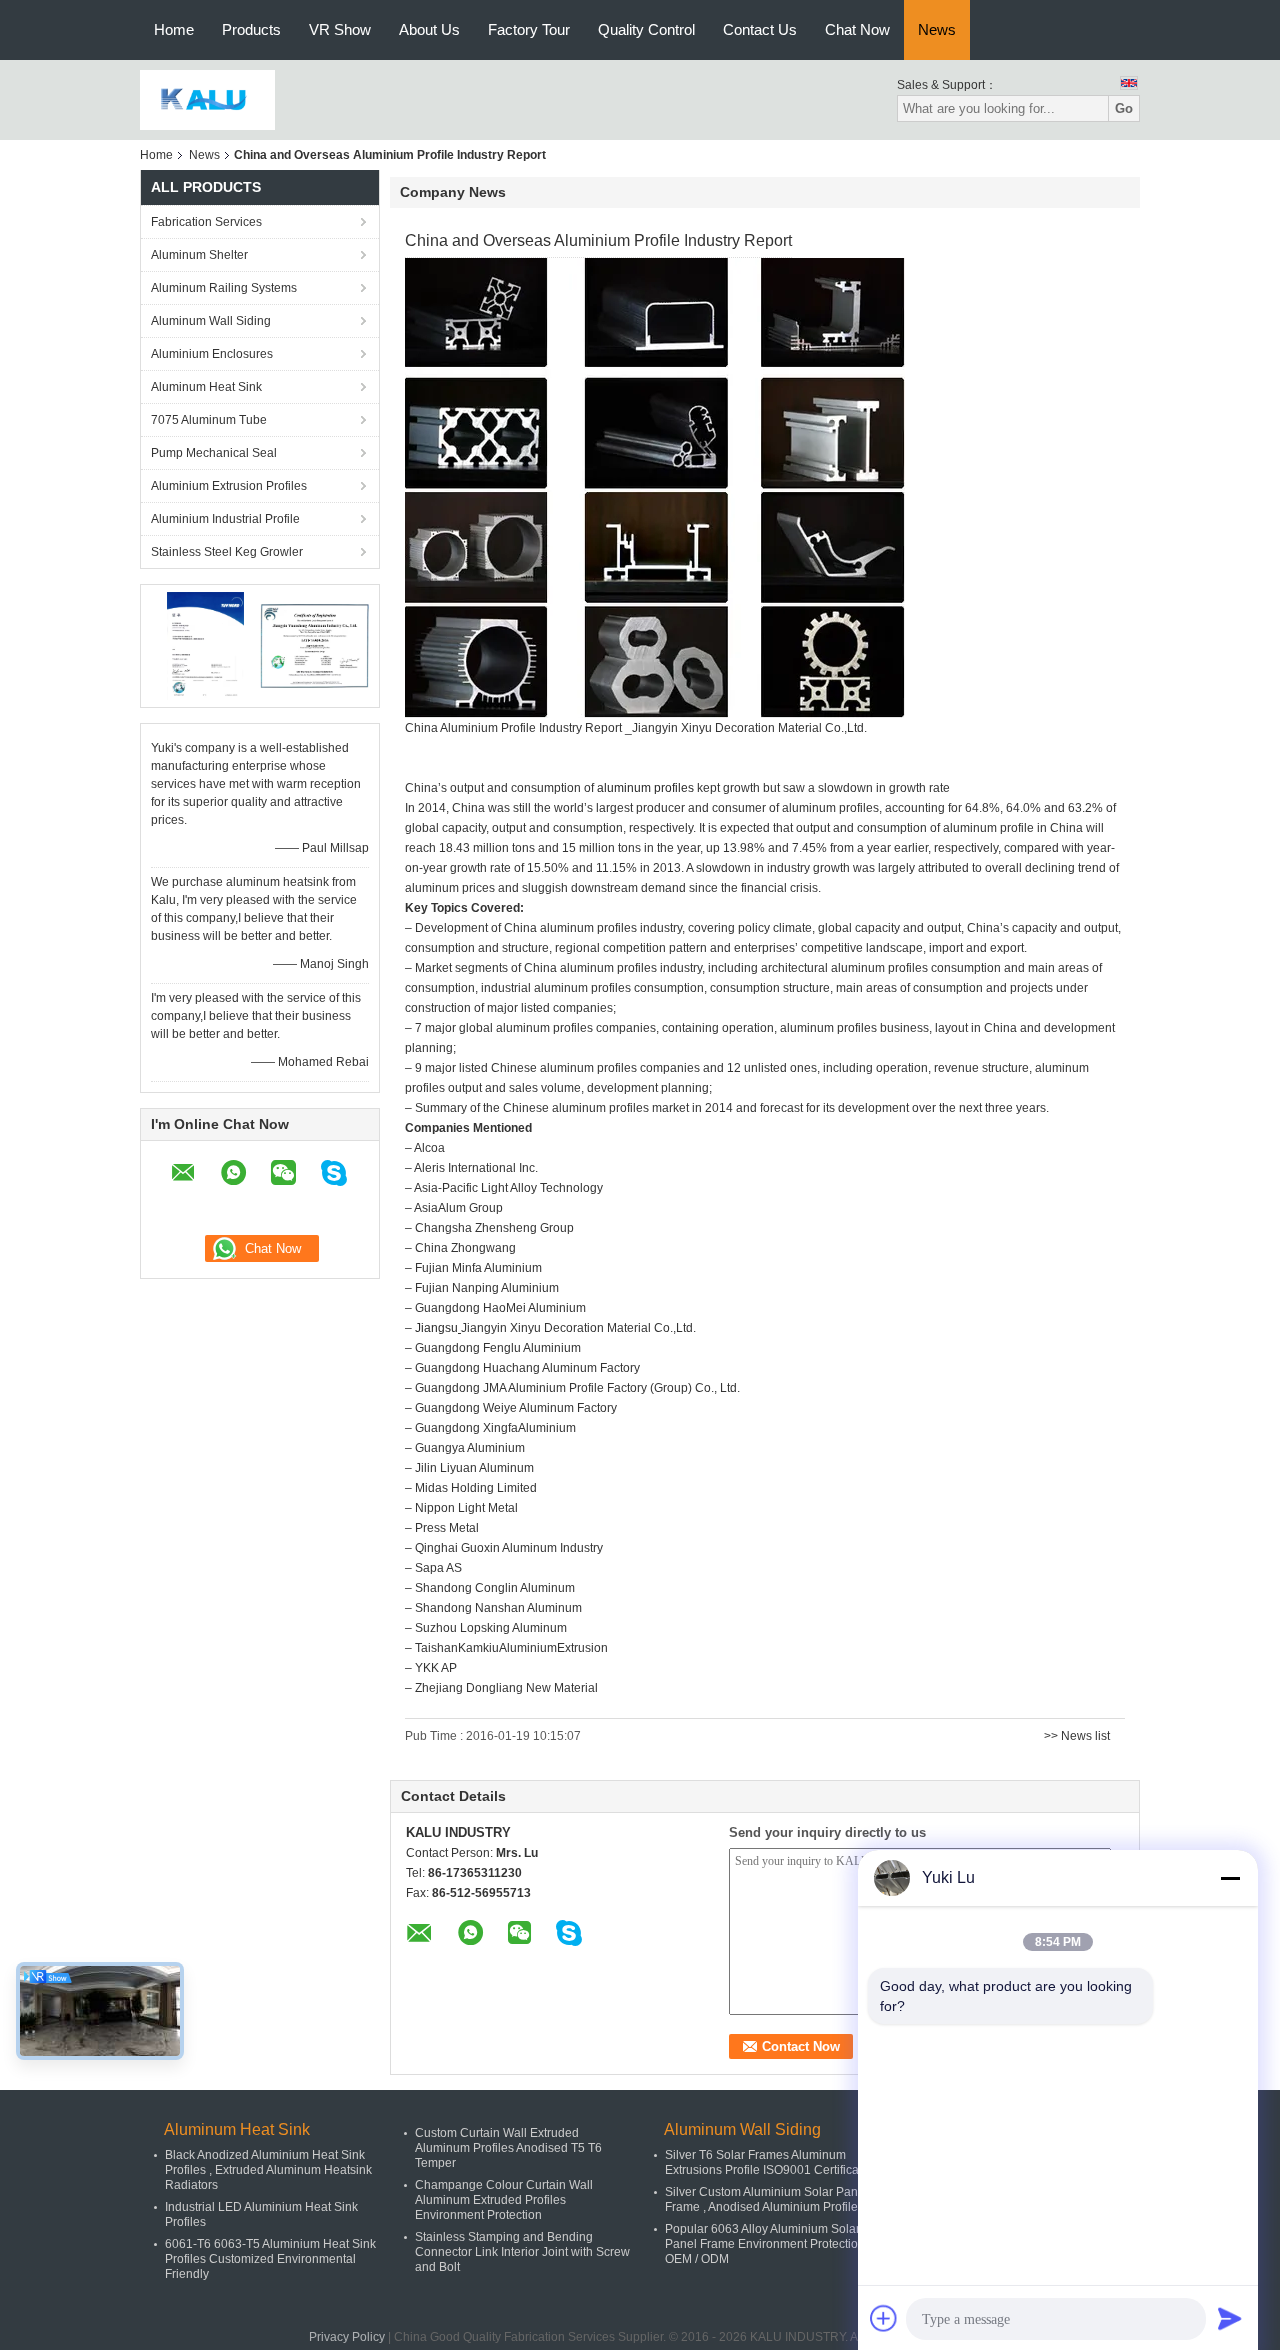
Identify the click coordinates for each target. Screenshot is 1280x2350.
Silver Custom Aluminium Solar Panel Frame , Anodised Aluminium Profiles (766, 2199)
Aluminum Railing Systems (224, 288)
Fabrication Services (206, 222)
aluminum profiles (645, 788)
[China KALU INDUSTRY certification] (205, 645)
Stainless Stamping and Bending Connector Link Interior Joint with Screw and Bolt (522, 2252)
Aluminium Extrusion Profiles (229, 486)
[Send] (1230, 2318)
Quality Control (646, 29)
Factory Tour (529, 29)
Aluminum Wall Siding (211, 321)
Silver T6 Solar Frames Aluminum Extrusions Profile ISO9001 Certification (772, 2162)
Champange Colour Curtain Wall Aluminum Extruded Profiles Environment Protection (504, 2200)
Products (251, 29)
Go (1124, 108)
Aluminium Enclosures (212, 354)
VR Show (340, 29)
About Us (429, 29)
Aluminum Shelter (199, 255)
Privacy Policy (347, 2337)
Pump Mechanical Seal (214, 453)
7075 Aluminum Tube (209, 420)
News (937, 29)
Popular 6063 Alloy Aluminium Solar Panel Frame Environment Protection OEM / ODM (765, 2244)
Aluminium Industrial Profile (225, 519)
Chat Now (857, 29)
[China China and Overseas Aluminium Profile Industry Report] (655, 487)
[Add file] (884, 2318)
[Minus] (1230, 1878)
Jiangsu (436, 1328)
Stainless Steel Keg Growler (227, 552)
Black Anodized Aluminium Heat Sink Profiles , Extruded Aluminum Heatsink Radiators (268, 2170)
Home (174, 29)
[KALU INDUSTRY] (207, 99)
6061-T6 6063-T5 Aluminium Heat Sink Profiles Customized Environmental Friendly (270, 2259)
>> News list (1077, 1736)
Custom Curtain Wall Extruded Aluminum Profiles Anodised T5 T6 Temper (508, 2148)
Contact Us (760, 29)
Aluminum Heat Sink (206, 387)
